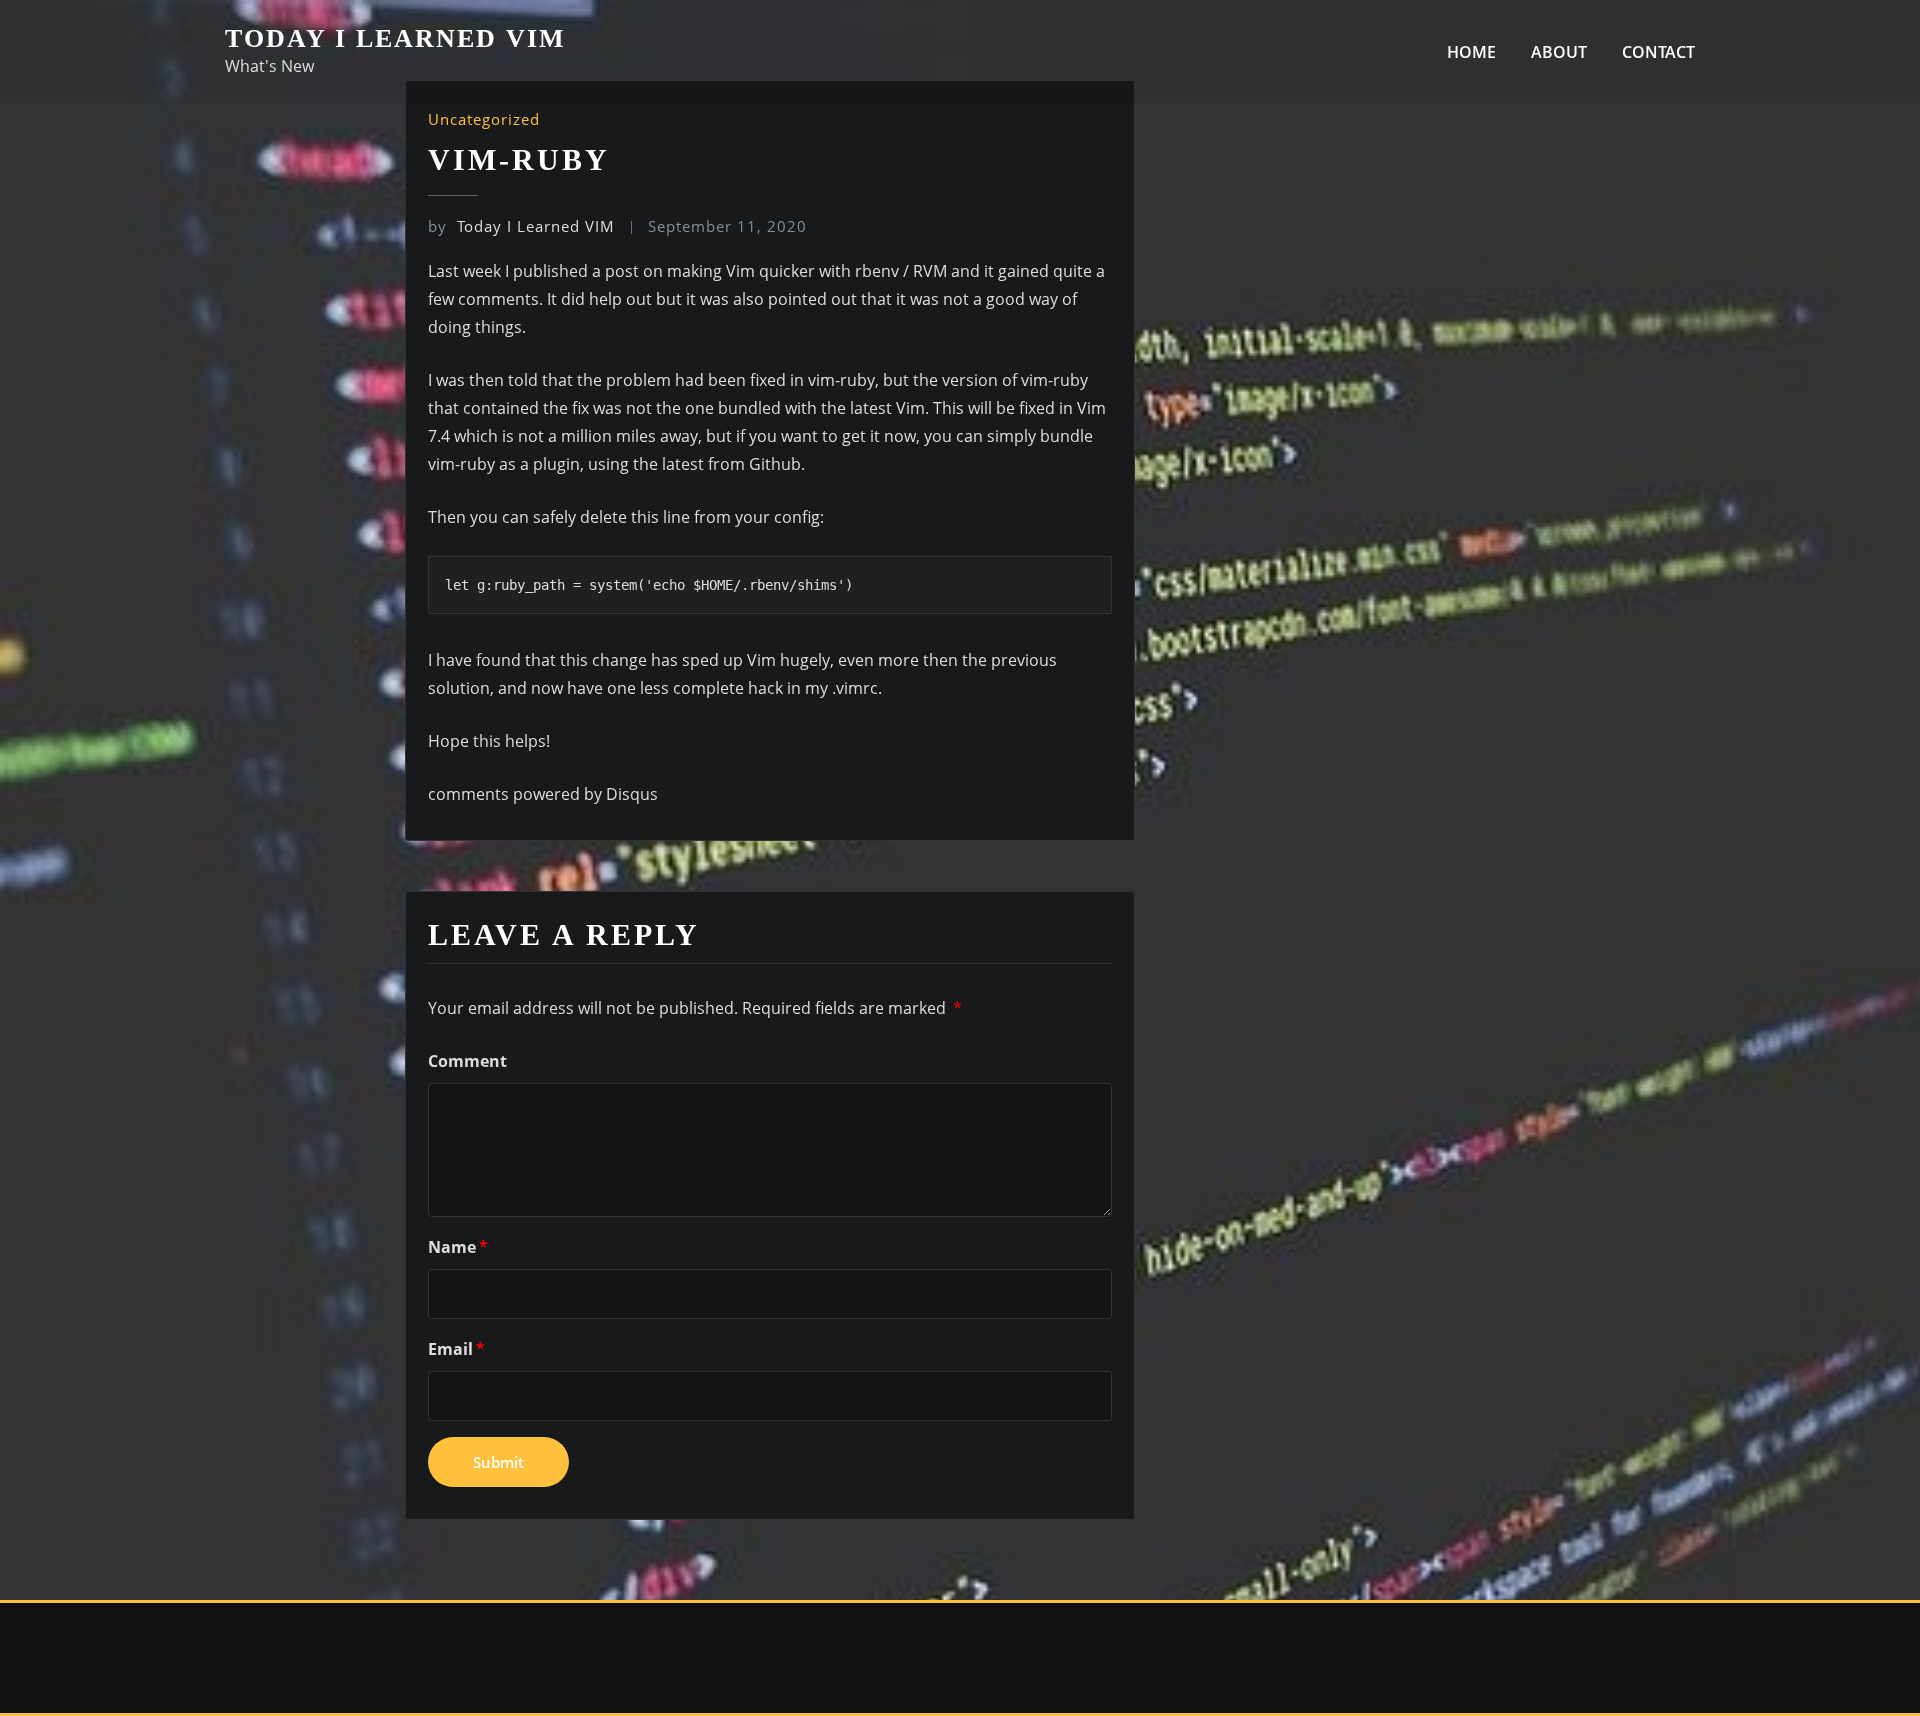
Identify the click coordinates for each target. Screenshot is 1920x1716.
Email (456, 1349)
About (1559, 52)
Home (1471, 52)
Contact (1658, 52)
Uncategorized (484, 119)
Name (458, 1247)
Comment (467, 1061)
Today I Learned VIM (395, 38)
